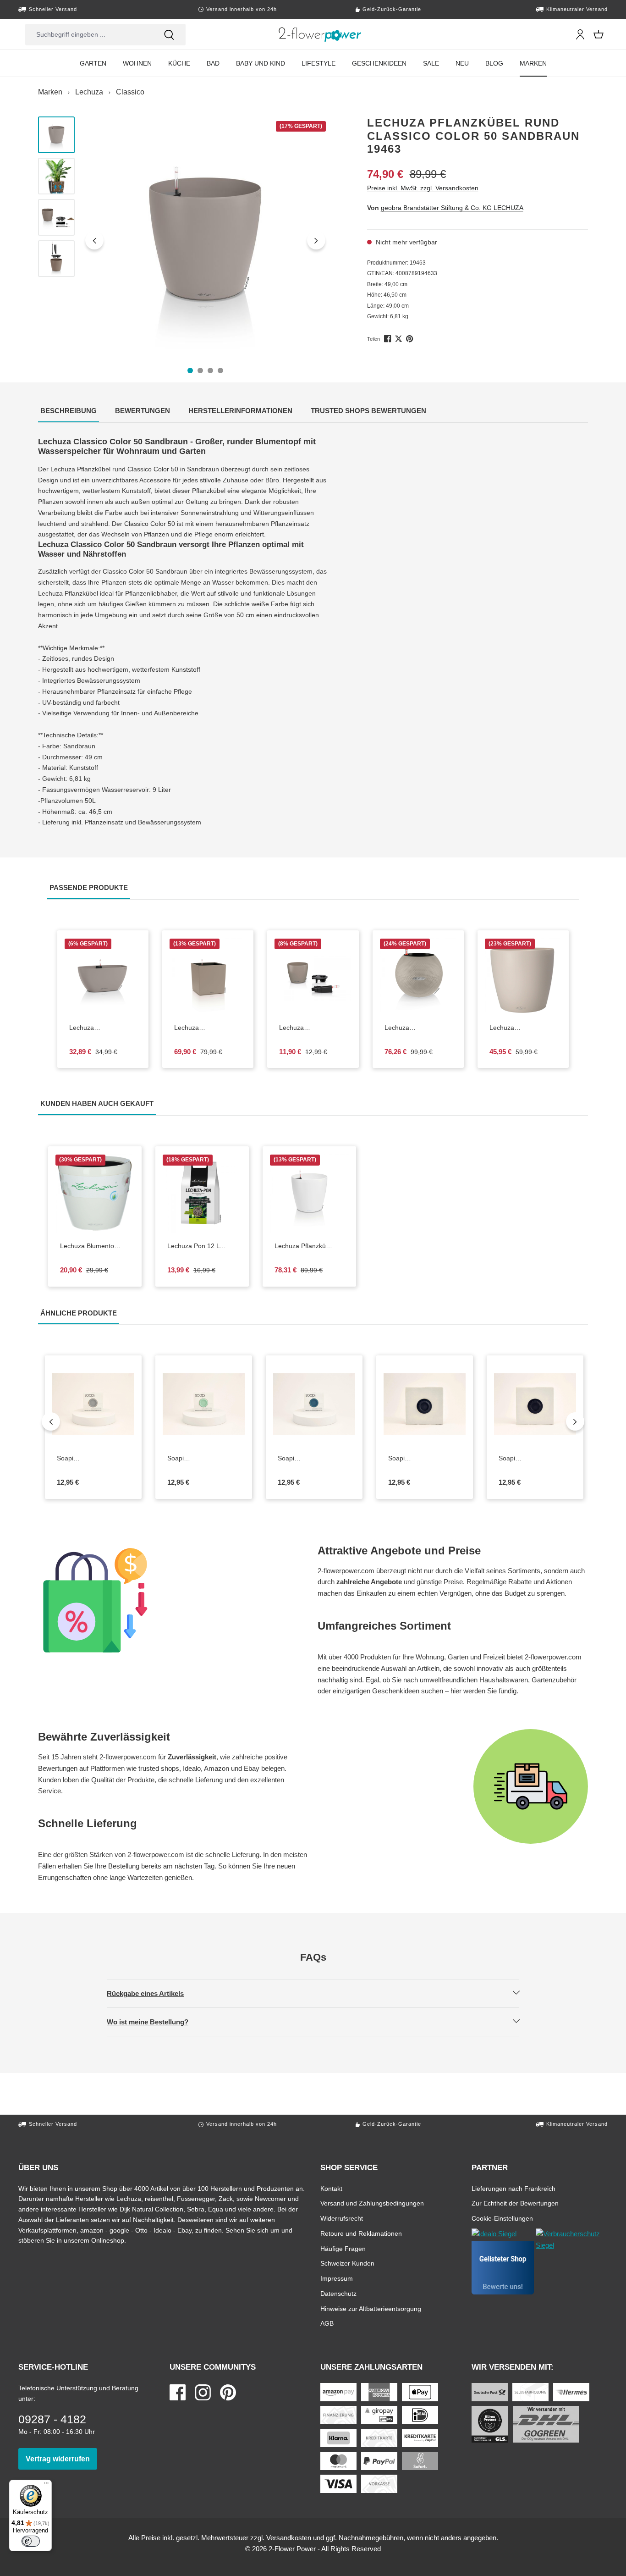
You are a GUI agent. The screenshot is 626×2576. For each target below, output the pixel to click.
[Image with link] (173, 1600)
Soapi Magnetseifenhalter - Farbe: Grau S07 (93, 1459)
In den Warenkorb (109, 1007)
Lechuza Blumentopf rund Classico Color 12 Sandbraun (313, 1028)
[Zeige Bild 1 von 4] (190, 370)
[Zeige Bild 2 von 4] (200, 370)
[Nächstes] (316, 240)
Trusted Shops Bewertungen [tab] (370, 410)
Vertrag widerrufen (61, 2459)
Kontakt (331, 2188)
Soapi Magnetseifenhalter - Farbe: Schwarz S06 (535, 1459)
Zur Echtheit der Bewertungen (515, 2203)
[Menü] (46, 2485)
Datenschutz (338, 2293)
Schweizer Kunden (347, 2263)
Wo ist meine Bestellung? (155, 2022)
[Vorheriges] (94, 240)
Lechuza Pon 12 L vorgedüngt (202, 1246)
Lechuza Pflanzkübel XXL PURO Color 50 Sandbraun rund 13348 (414, 1028)
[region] (184, 240)
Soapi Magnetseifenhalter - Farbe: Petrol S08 (314, 1459)
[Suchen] (169, 35)
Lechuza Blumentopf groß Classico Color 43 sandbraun (523, 1028)
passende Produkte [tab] (90, 887)
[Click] (320, 34)
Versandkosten (289, 2538)
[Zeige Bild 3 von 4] (210, 370)
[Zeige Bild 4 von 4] (220, 370)
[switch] (31, 2541)
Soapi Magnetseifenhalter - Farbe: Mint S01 (204, 1459)
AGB (327, 2323)
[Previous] (51, 1421)
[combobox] (89, 35)
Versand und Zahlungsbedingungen (372, 2203)
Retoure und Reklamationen (361, 2233)
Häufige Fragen (343, 2248)
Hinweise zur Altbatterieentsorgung (371, 2308)
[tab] (69, 412)
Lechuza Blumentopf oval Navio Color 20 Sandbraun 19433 (103, 1028)
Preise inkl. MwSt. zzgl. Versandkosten (423, 188)
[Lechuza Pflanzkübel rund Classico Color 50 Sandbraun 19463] (206, 240)
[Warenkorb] (599, 34)
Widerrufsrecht (342, 2218)
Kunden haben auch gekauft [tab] (98, 1103)
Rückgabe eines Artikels (153, 1993)
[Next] (575, 1421)
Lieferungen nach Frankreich (513, 2188)
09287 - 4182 (52, 2419)
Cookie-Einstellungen (502, 2218)
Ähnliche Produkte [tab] (80, 1313)
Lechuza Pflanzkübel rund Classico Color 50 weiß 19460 (309, 1246)
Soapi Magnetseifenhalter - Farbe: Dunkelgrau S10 (418, 1459)
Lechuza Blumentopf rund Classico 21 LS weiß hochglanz (95, 1246)
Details (320, 1007)
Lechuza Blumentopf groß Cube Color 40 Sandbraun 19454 (208, 1028)
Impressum (337, 2278)
